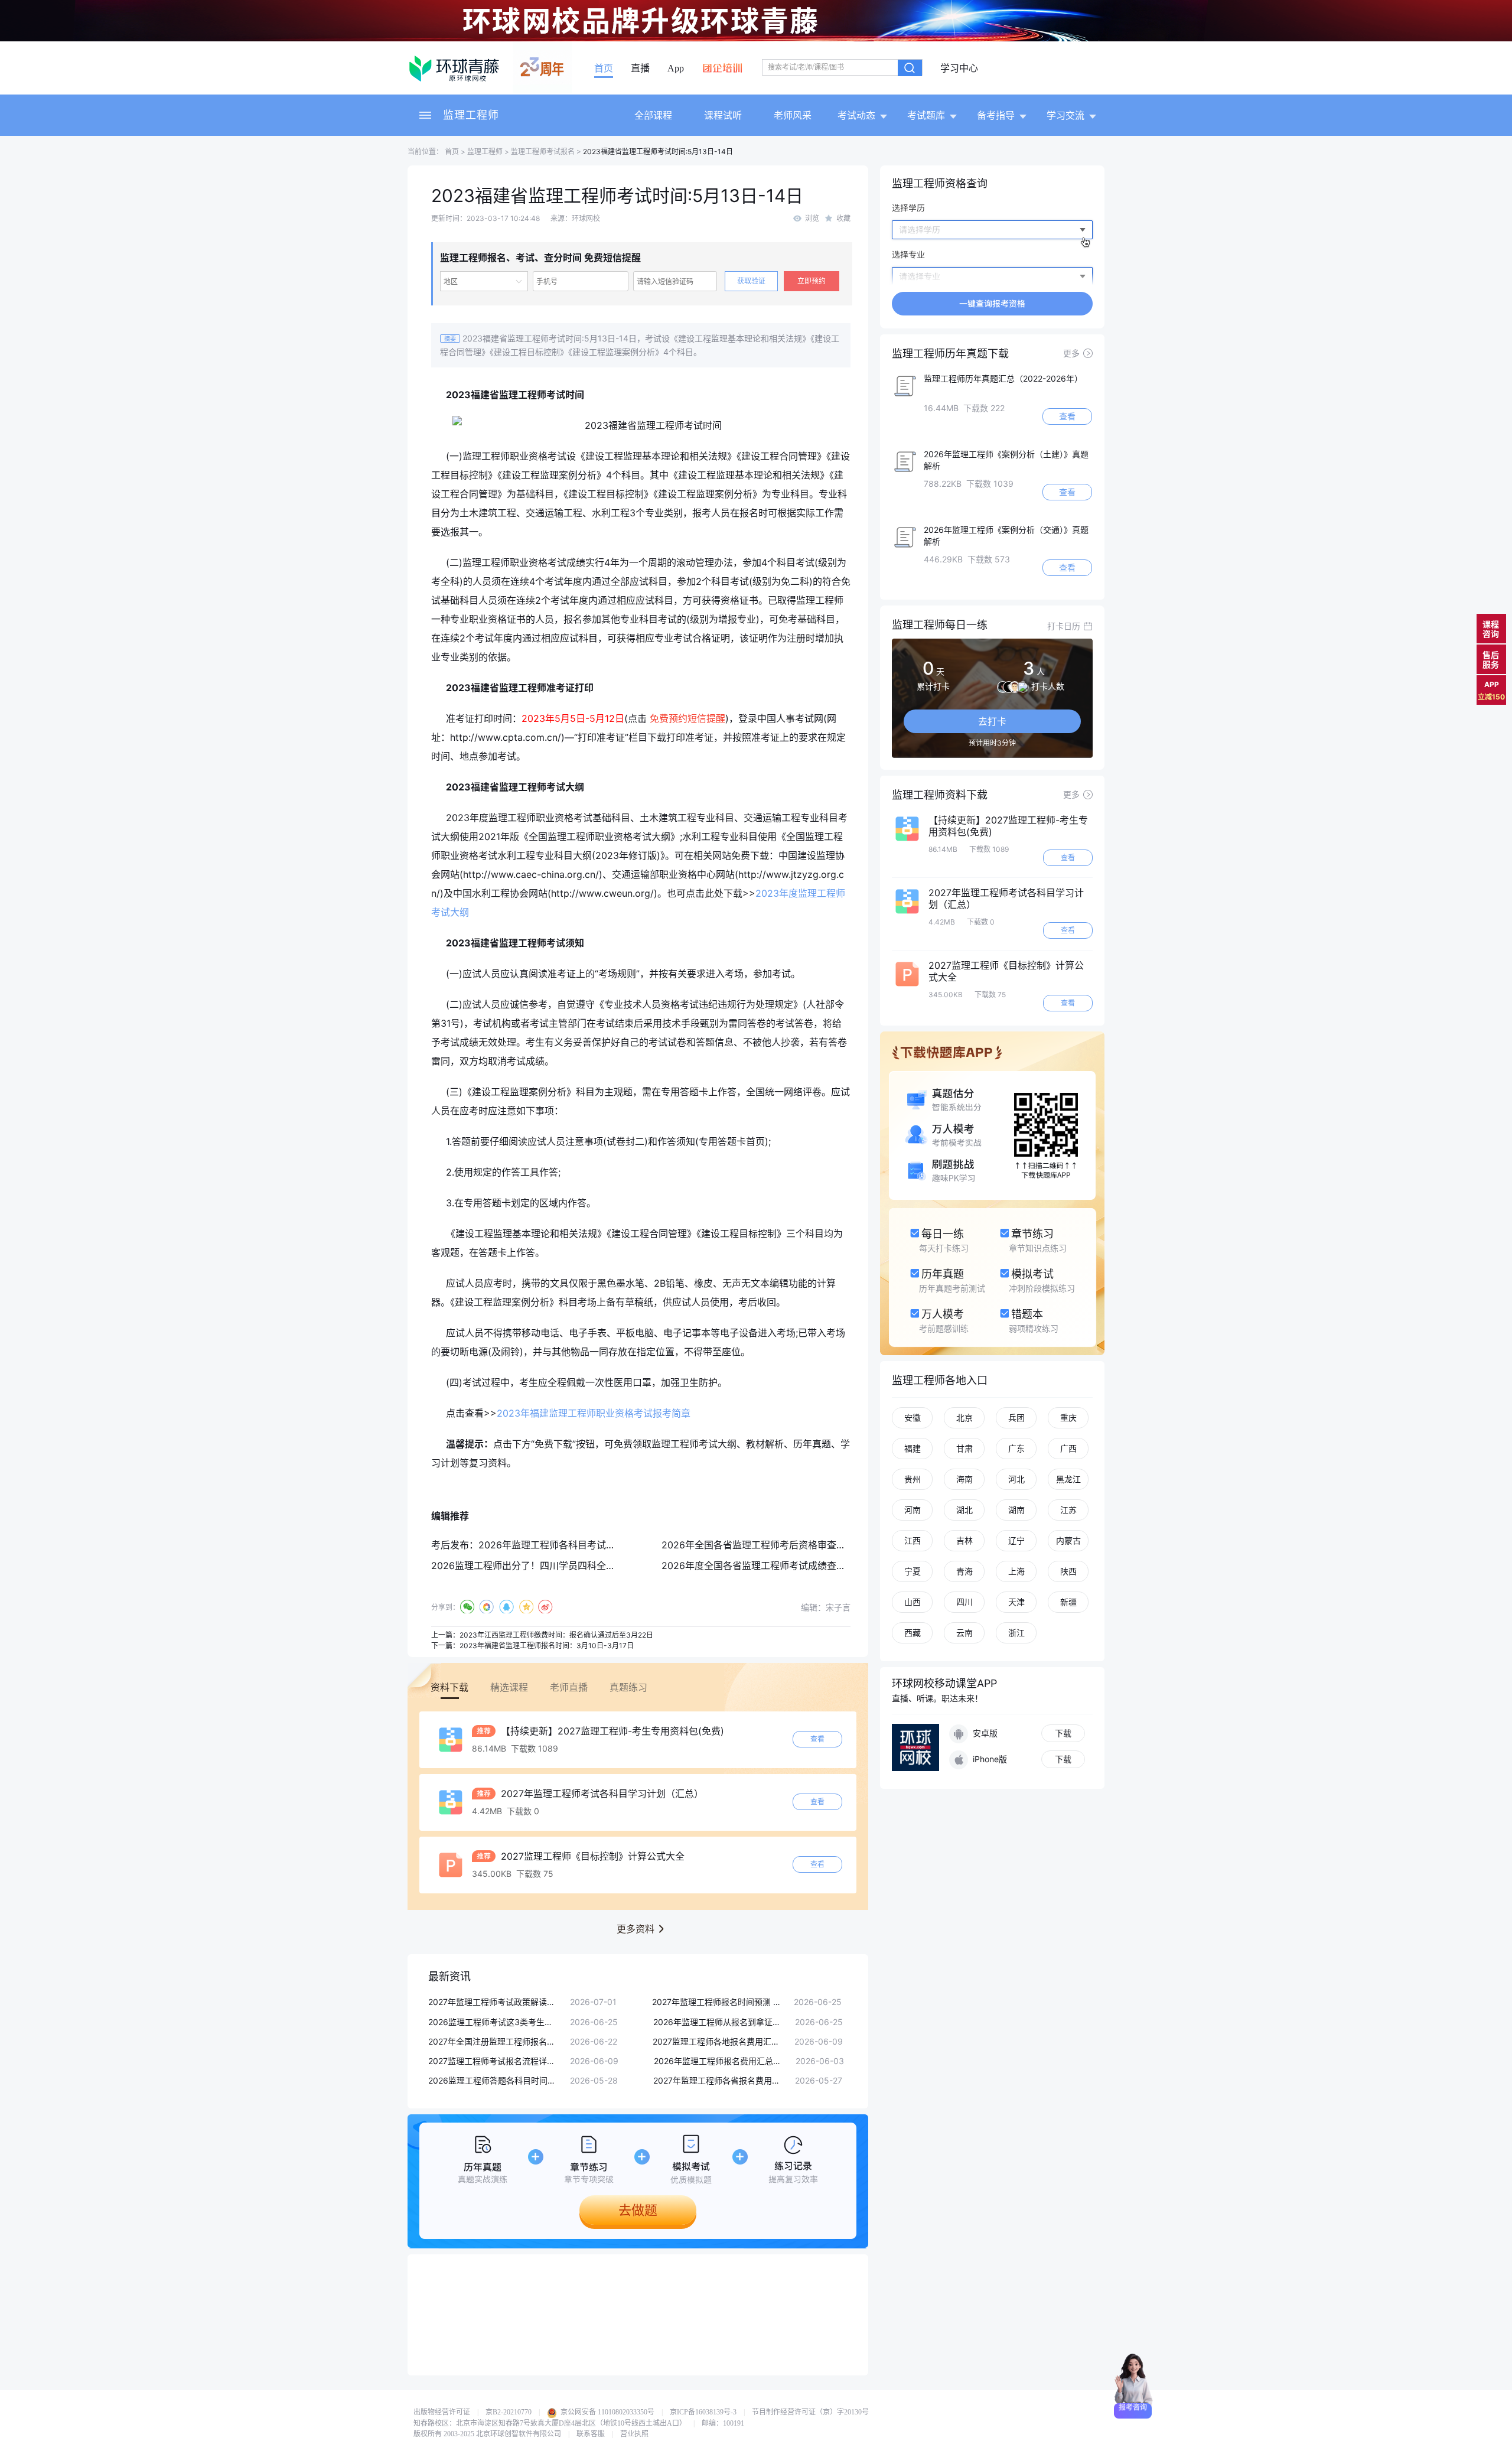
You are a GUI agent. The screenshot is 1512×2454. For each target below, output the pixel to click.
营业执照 (634, 2434)
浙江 (1016, 1633)
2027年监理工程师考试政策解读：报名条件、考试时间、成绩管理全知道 (493, 2002)
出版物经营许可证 (442, 2412)
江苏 (1068, 1510)
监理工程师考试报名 (543, 152)
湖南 (1016, 1510)
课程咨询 (1491, 629)
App (676, 69)
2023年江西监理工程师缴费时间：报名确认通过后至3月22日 (556, 1635)
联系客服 (591, 2434)
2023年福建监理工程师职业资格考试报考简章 (594, 1413)
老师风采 (793, 115)
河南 (913, 1510)
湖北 (964, 1510)
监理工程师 (471, 115)
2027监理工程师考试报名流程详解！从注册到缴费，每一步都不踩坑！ (493, 2061)
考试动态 (856, 115)
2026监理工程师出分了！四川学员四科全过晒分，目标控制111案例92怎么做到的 (602, 1566)
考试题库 (926, 115)
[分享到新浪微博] (545, 1607)
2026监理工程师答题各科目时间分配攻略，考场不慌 (493, 2080)
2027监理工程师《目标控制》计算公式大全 (591, 1856)
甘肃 (964, 1448)
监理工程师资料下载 (940, 795)
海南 (964, 1479)
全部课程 (653, 115)
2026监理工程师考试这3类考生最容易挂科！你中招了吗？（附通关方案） (493, 2022)
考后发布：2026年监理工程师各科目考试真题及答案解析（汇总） (571, 1545)
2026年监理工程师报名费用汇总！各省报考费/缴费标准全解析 (719, 2061)
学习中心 (959, 69)
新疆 (1068, 1602)
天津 (1016, 1602)
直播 (640, 69)
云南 (964, 1633)
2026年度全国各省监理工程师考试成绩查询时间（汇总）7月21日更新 (809, 1566)
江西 (913, 1540)
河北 (1016, 1479)
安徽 (913, 1418)
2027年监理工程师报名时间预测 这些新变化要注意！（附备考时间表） (717, 2002)
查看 (817, 1739)
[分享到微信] (467, 1607)
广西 (1068, 1448)
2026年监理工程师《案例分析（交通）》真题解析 (1006, 536)
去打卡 (992, 721)
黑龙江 (1068, 1479)
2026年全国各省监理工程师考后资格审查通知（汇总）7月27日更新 (804, 1545)
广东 (1016, 1448)
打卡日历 (1064, 626)
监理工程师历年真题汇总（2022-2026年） (1003, 378)
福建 (913, 1448)
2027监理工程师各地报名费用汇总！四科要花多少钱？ (718, 2041)
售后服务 (1491, 660)
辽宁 (1016, 1540)
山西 (913, 1602)
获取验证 (751, 281)
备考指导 (996, 115)
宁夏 (913, 1571)
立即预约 (812, 281)
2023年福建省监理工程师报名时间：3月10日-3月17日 (547, 1646)
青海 (964, 1571)
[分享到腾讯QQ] (506, 1607)
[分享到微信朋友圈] (487, 1607)
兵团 (1016, 1418)
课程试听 (723, 115)
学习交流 (1065, 115)
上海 (1016, 1571)
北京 (964, 1418)
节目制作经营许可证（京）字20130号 (810, 2412)
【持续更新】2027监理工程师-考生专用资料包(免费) (611, 1731)
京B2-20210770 (509, 2412)
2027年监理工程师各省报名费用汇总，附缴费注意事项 (718, 2080)
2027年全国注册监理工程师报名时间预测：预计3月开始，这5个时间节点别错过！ (493, 2041)
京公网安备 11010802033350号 (607, 2412)
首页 (604, 69)
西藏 (913, 1633)
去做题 (638, 2210)
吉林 (964, 1540)
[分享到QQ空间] (526, 1607)
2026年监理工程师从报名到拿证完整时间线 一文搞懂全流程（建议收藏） (718, 2022)
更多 (1071, 353)
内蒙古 (1068, 1540)
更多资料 (636, 1929)
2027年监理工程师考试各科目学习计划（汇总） (601, 1794)
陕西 (1068, 1571)
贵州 (913, 1479)
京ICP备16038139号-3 (703, 2412)
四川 (964, 1602)
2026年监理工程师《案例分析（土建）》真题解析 (1006, 460)
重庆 (1068, 1418)
